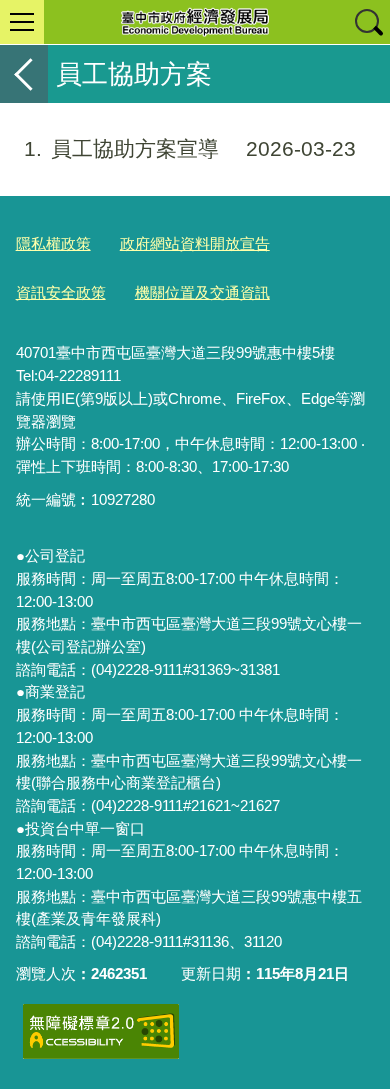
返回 (24, 74)
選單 (22, 22)
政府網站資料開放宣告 (195, 243)
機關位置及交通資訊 (202, 292)
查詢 (368, 22)
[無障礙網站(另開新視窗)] (101, 1031)
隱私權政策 (53, 243)
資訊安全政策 (61, 292)
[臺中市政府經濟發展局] (195, 22)
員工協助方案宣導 (190, 148)
